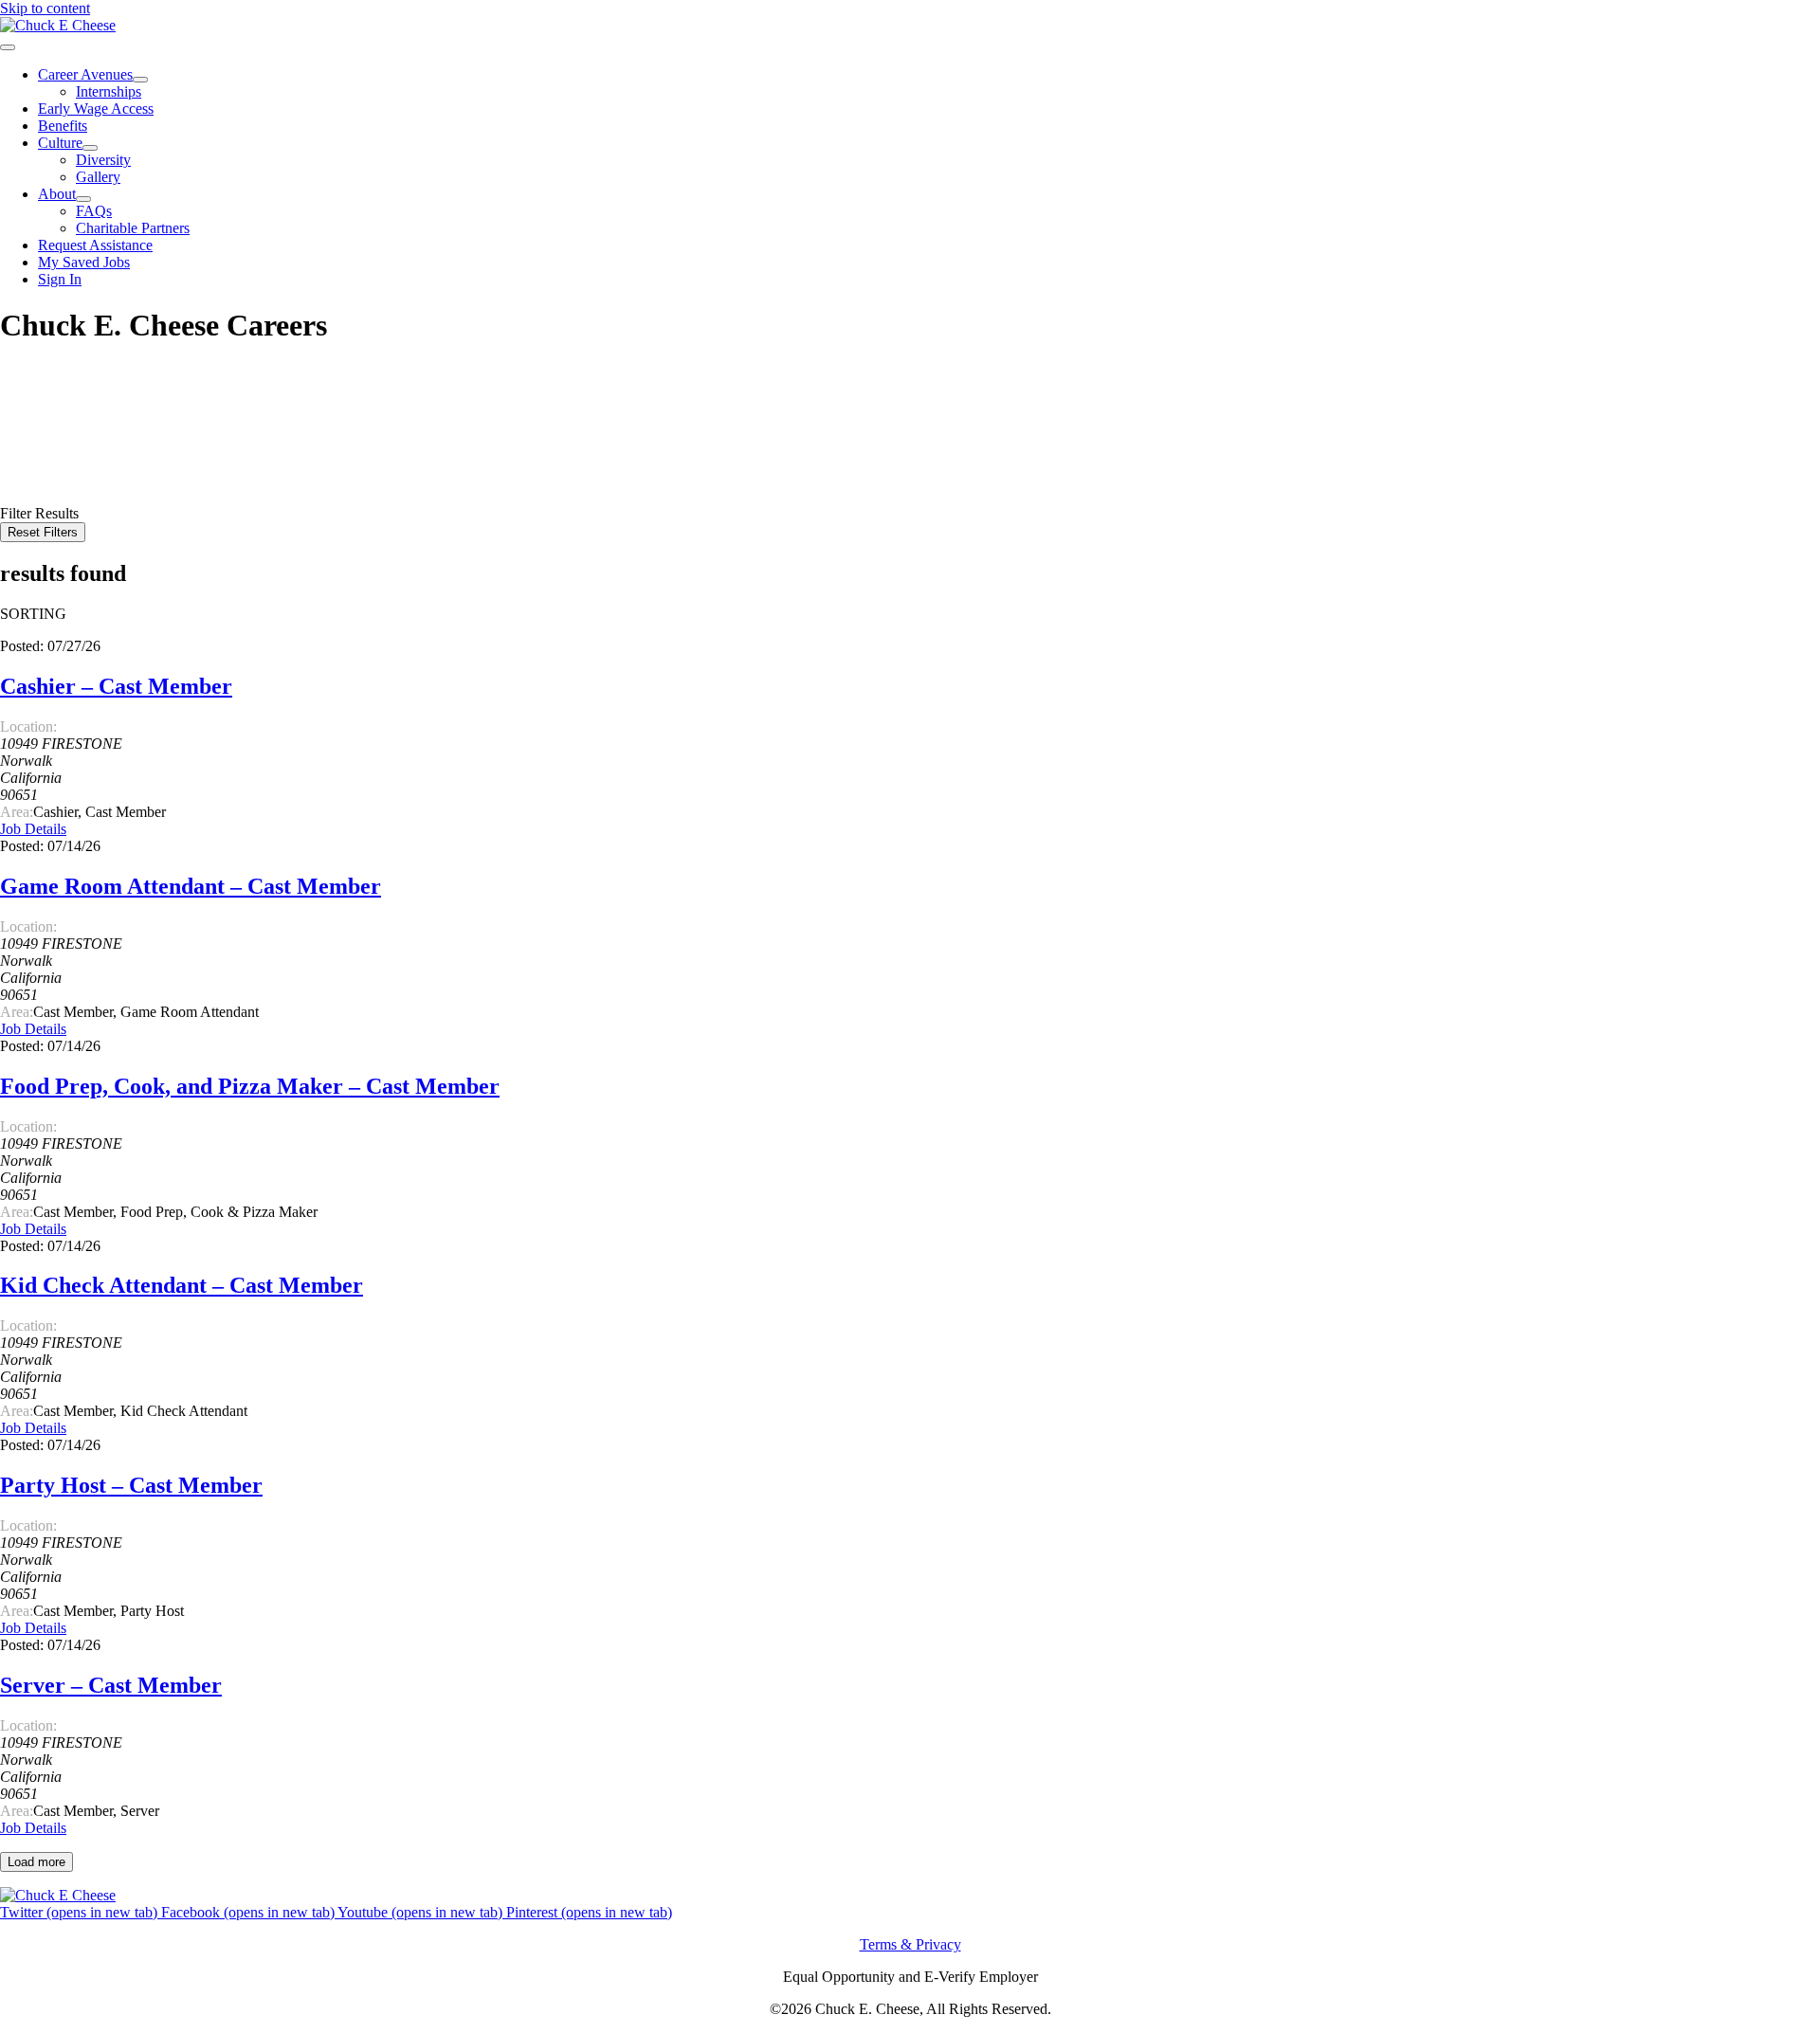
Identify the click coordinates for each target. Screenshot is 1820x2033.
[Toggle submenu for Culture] (90, 148)
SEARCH (33, 480)
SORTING (33, 614)
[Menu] (8, 47)
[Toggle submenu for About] (83, 199)
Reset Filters (43, 532)
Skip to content (45, 8)
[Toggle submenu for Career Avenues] (140, 80)
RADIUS (29, 461)
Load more (36, 1862)
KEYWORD (40, 427)
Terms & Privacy (910, 1944)
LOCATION (39, 444)
